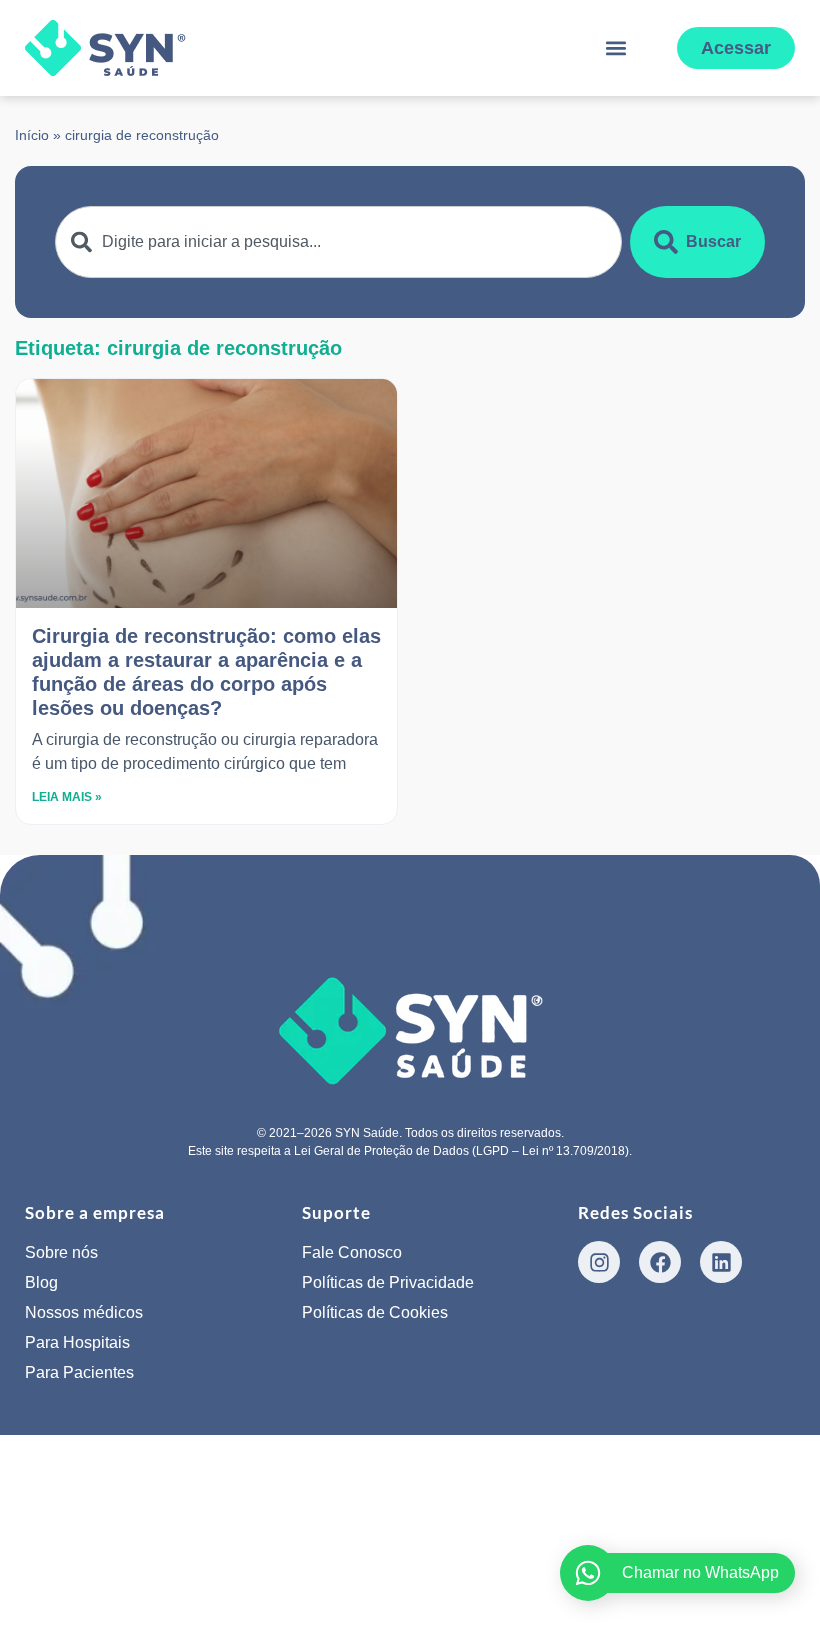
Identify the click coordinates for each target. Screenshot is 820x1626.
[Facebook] (660, 1262)
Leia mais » (67, 797)
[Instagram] (599, 1262)
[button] (615, 48)
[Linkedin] (721, 1262)
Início (32, 135)
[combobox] (338, 242)
